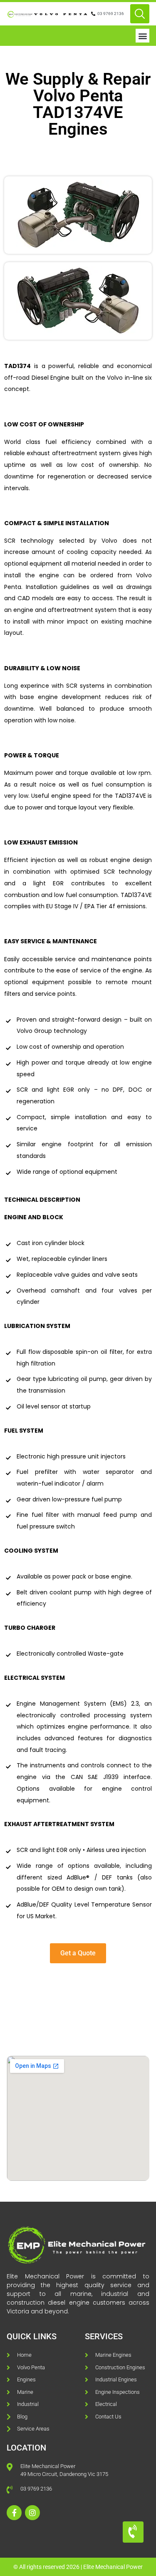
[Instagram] (32, 2513)
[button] (142, 36)
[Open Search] (140, 14)
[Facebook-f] (14, 2513)
